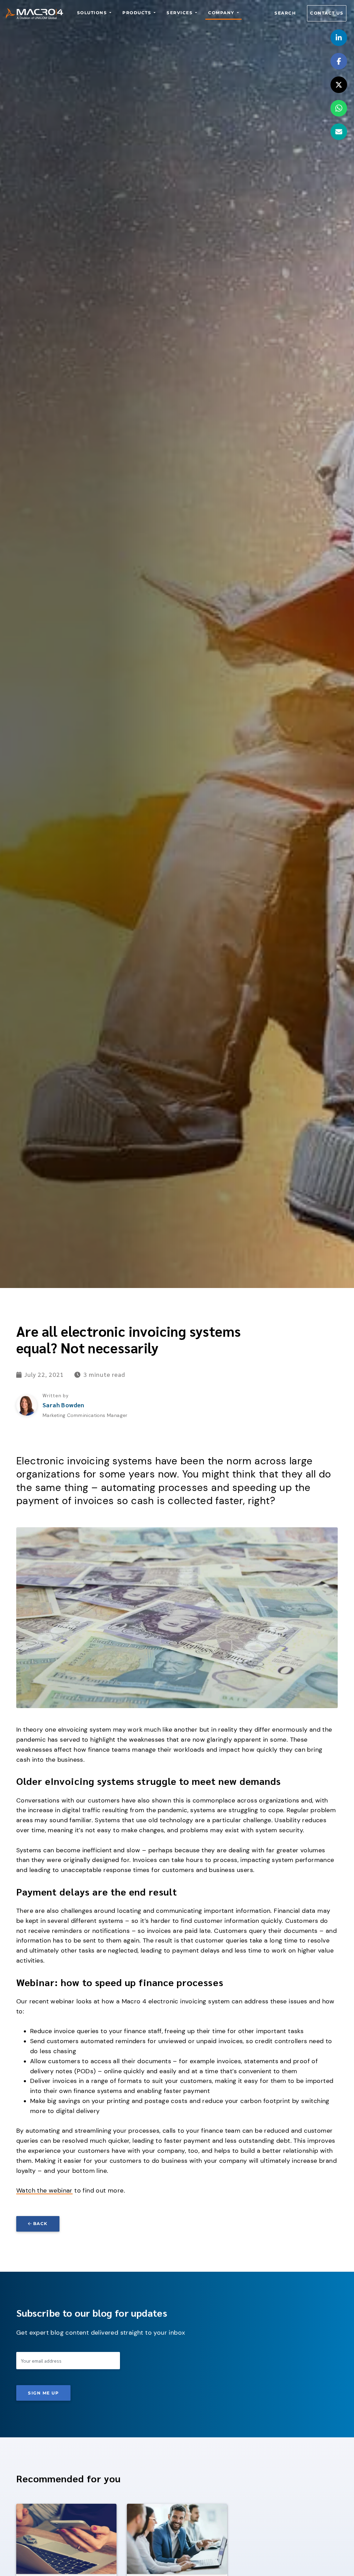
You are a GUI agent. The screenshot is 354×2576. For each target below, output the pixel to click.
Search (285, 13)
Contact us (327, 13)
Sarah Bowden (63, 1405)
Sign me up (43, 2393)
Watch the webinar (44, 2190)
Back (40, 2223)
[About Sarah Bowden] (27, 1405)
